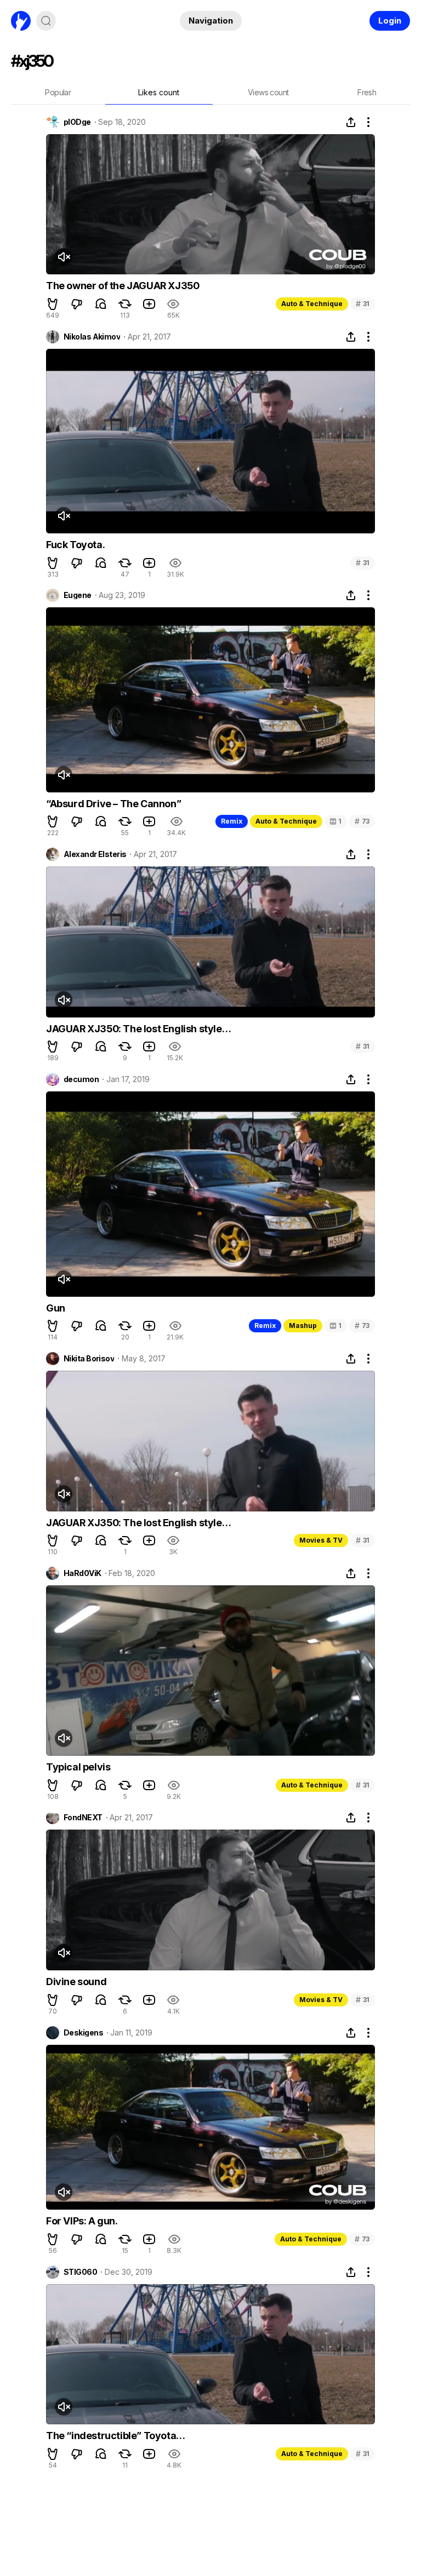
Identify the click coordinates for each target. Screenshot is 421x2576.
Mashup (303, 1326)
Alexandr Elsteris (95, 854)
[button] (53, 304)
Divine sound (76, 1982)
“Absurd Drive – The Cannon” (113, 804)
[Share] (351, 122)
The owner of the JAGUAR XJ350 (123, 286)
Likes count (159, 92)
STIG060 (80, 2272)
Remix (232, 821)
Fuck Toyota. (75, 545)
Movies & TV (321, 1540)
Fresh (367, 92)
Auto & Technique (312, 304)
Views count (268, 92)
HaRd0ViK (83, 1573)
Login (390, 21)
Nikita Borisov (89, 1359)
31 (363, 304)
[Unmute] (64, 257)
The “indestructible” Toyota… (116, 2436)
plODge (77, 122)
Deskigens (83, 2033)
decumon (81, 1079)
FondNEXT (83, 1818)
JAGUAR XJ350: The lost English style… (138, 1029)
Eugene (78, 595)
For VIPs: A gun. (82, 2221)
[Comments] (101, 304)
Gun (56, 1308)
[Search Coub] (46, 21)
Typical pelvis (78, 1767)
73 (362, 821)
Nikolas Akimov (92, 337)
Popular (58, 92)
